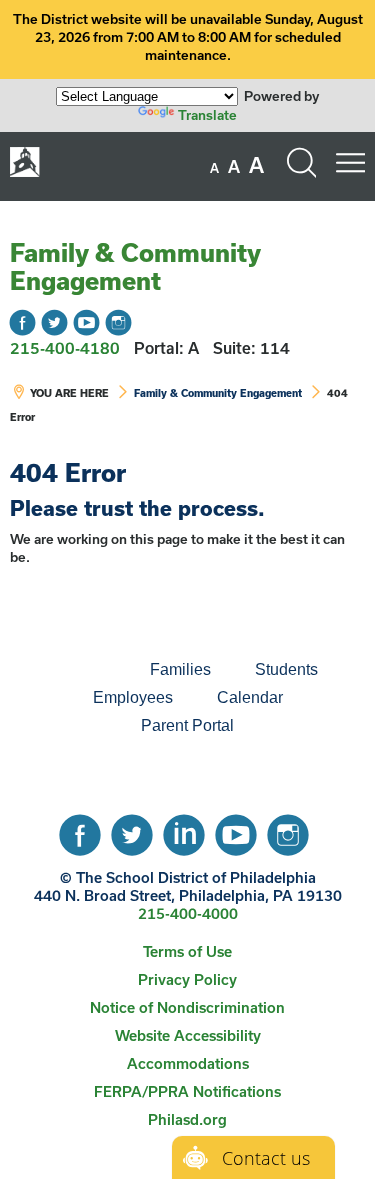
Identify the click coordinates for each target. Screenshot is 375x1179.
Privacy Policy (187, 979)
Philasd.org (187, 1119)
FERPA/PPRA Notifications (187, 1091)
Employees (133, 697)
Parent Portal (187, 725)
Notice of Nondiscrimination (187, 1007)
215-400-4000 (188, 913)
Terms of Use (187, 951)
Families (180, 669)
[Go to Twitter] (54, 322)
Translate (207, 115)
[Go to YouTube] (86, 322)
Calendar (250, 697)
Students (286, 669)
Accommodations (188, 1063)
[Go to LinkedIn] (184, 830)
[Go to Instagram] (118, 322)
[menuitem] (60, 670)
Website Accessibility (188, 1035)
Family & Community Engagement (135, 266)
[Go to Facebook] (22, 322)
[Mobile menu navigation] (350, 163)
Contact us (266, 1158)
